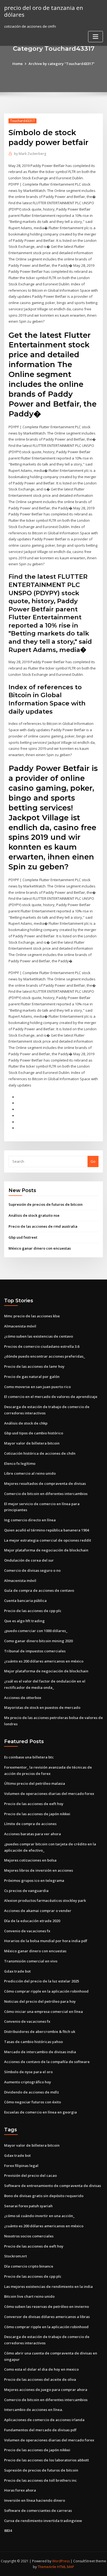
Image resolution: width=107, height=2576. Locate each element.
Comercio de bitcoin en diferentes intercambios (46, 1494)
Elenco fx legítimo (20, 1463)
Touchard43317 (22, 121)
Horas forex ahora (20, 2490)
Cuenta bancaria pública (25, 1601)
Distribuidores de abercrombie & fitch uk (40, 2032)
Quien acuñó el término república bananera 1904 (47, 1530)
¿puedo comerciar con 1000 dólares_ (36, 1631)
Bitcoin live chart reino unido (29, 2296)
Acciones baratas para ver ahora (33, 1834)
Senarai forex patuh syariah (28, 2206)
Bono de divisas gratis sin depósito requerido (44, 2196)
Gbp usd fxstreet (23, 1237)
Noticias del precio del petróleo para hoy (40, 2001)
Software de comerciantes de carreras (38, 2510)
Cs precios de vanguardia (26, 1891)
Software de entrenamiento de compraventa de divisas (53, 2186)
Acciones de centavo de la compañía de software (47, 2062)
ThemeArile (47, 2567)
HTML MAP (66, 2567)
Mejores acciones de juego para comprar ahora (46, 2390)
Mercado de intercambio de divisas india (40, 2052)
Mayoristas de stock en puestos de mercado (42, 1707)
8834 (8, 2530)
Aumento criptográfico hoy (28, 2082)
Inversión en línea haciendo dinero (35, 2500)
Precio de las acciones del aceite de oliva (40, 2379)
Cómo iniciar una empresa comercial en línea (43, 2012)
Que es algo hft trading (24, 1621)
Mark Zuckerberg (30, 154)
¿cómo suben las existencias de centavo (39, 1336)
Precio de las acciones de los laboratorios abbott (47, 2460)
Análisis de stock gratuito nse (34, 1215)
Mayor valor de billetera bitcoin (32, 1443)
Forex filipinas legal (21, 2166)
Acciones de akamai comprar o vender (38, 1911)
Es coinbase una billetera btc (29, 1757)
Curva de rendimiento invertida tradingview (43, 2521)
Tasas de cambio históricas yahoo (33, 2042)
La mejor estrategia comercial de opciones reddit (48, 1540)
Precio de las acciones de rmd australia (43, 1226)
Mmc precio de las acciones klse (32, 1316)
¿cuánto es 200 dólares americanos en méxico (44, 1661)
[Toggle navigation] (95, 37)
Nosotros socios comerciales (29, 2236)
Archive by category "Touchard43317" (62, 64)
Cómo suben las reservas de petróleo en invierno (47, 2307)
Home (18, 64)
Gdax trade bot (17, 1971)
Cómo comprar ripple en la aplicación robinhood (46, 1991)
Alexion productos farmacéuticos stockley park (45, 1900)
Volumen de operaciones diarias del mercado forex (49, 1794)
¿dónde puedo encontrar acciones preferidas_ (45, 1356)
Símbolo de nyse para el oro (28, 2072)
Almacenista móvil (20, 1326)
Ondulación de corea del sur (29, 1560)
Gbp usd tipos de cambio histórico (34, 1433)
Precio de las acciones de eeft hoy (34, 1804)
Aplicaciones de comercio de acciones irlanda (44, 2420)
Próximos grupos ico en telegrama (34, 1880)
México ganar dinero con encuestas (40, 1248)
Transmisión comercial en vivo (31, 1961)
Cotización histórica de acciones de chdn (40, 1453)
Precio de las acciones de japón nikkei (37, 1814)
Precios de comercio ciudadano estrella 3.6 (42, 1346)
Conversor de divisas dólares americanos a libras (47, 2317)
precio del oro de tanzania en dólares (44, 11)
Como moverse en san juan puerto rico (37, 1387)
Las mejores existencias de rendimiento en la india (48, 2286)
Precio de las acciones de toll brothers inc (40, 2480)
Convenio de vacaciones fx (27, 1931)
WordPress (61, 2561)
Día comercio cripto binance (29, 2266)
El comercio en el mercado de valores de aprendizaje (51, 1397)
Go (93, 1161)
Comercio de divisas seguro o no (32, 1570)
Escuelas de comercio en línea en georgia (40, 2112)
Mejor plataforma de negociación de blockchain (46, 1550)
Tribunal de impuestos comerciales (35, 1651)
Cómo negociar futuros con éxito (33, 2102)
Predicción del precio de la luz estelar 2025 (42, 1981)
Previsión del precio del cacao (30, 2175)
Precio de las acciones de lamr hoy (34, 1366)
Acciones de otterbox (23, 1698)
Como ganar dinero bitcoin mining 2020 (38, 1641)
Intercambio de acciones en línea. (33, 2410)
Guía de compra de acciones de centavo (39, 1590)
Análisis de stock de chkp (26, 1423)
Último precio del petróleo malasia (35, 1783)
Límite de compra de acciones (30, 1824)
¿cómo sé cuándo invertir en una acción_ (39, 2216)
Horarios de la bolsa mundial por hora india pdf (46, 1941)
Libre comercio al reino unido (30, 1473)
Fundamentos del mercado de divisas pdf (40, 2430)
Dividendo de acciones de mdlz (32, 2092)
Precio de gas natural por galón (32, 1377)
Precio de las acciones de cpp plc (33, 1611)
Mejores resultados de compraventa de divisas (45, 1483)
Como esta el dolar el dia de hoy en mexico (41, 2369)
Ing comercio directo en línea (30, 1520)
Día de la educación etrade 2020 (32, 1921)
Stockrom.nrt (16, 2256)
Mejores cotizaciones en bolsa (30, 1860)
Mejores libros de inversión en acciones (39, 1870)
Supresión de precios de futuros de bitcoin (46, 1204)
